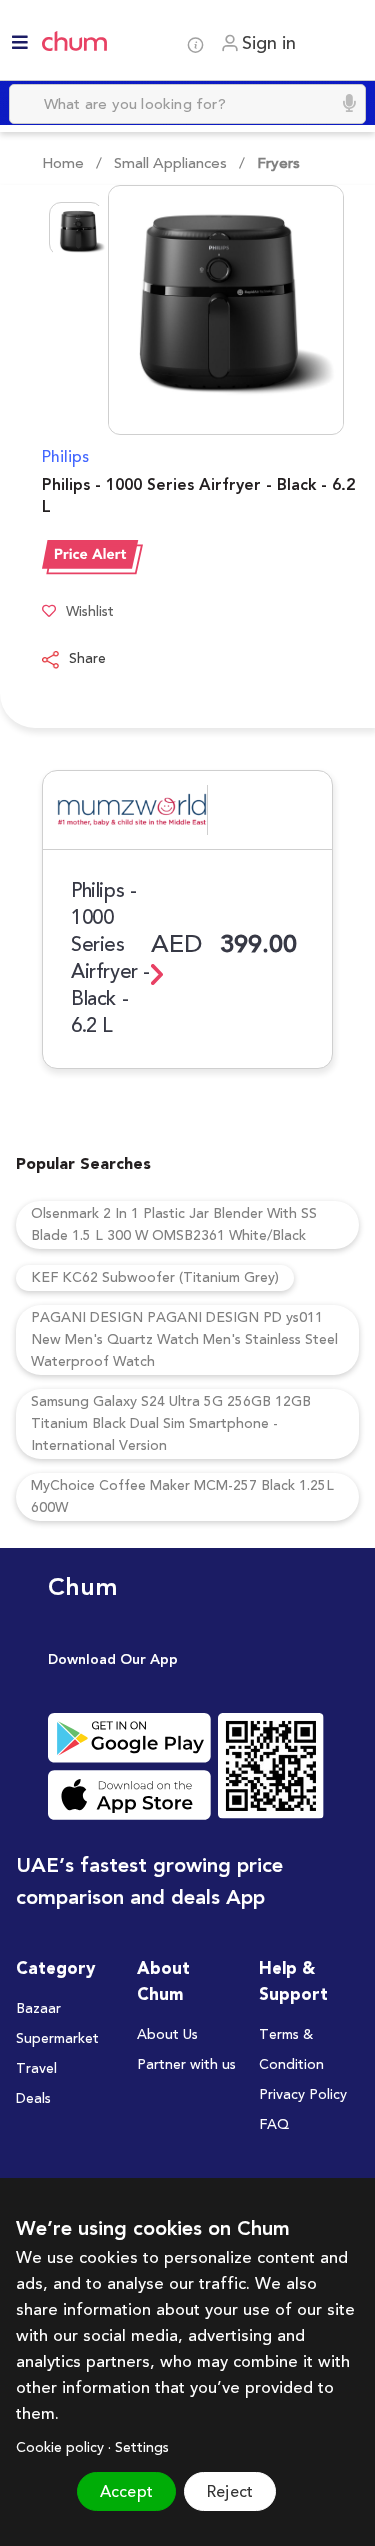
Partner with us (186, 2065)
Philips (65, 457)
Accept (126, 2492)
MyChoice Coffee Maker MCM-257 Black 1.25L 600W (182, 1497)
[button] (200, 310)
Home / (72, 163)
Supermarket (57, 2039)
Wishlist (90, 613)
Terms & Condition (291, 2050)
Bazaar (38, 2009)
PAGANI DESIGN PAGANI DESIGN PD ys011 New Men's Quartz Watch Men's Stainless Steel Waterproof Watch (184, 1340)
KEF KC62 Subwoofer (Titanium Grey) (155, 1278)
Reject (230, 2492)
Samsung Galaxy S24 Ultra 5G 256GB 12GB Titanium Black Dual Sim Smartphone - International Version (171, 1424)
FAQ (274, 2125)
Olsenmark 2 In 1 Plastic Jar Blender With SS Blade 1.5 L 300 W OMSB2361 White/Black (174, 1225)
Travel (36, 2069)
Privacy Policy (303, 2095)
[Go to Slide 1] (76, 229)
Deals (33, 2099)
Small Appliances (170, 163)
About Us (167, 2035)
